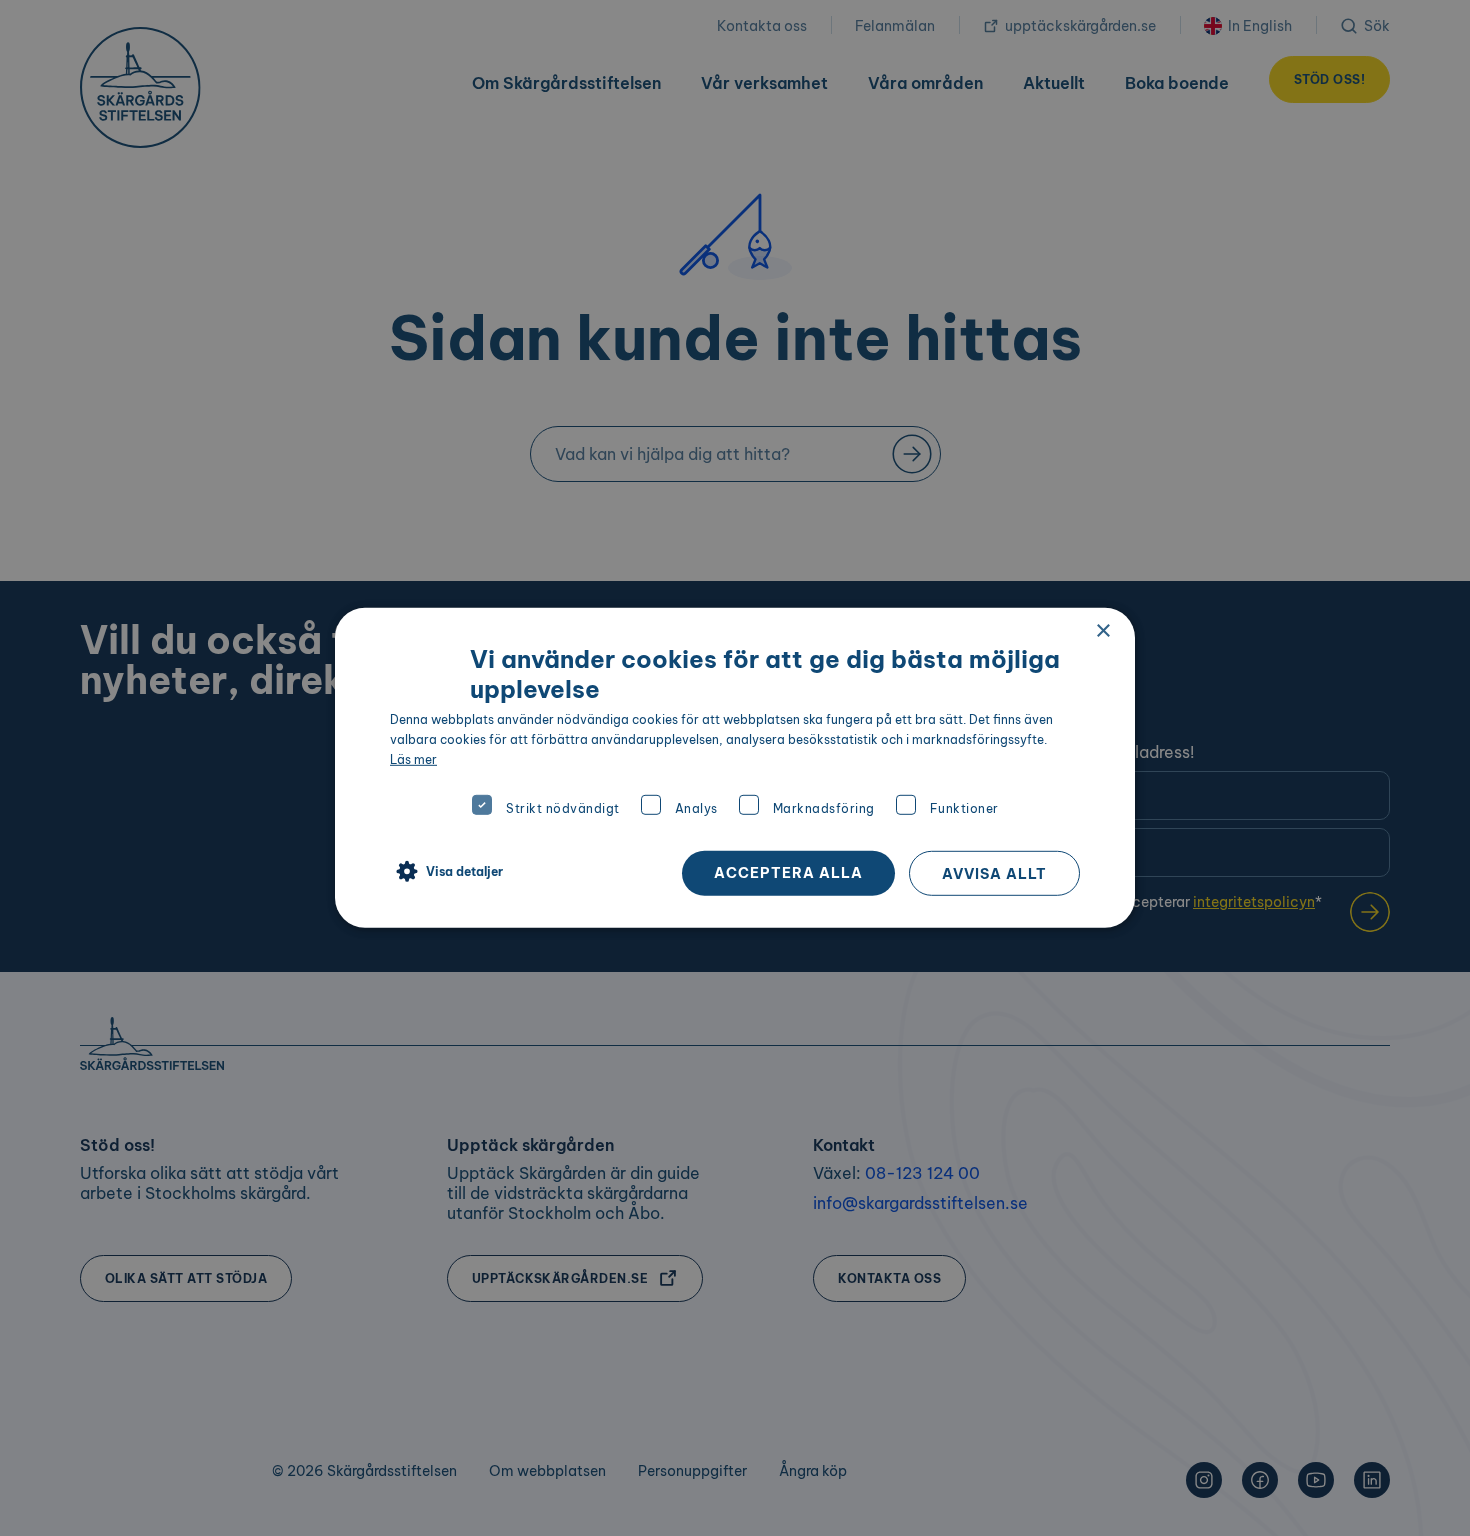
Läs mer (413, 758)
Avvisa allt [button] (994, 874)
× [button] (1102, 631)
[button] (446, 872)
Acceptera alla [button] (788, 873)
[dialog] (735, 768)
